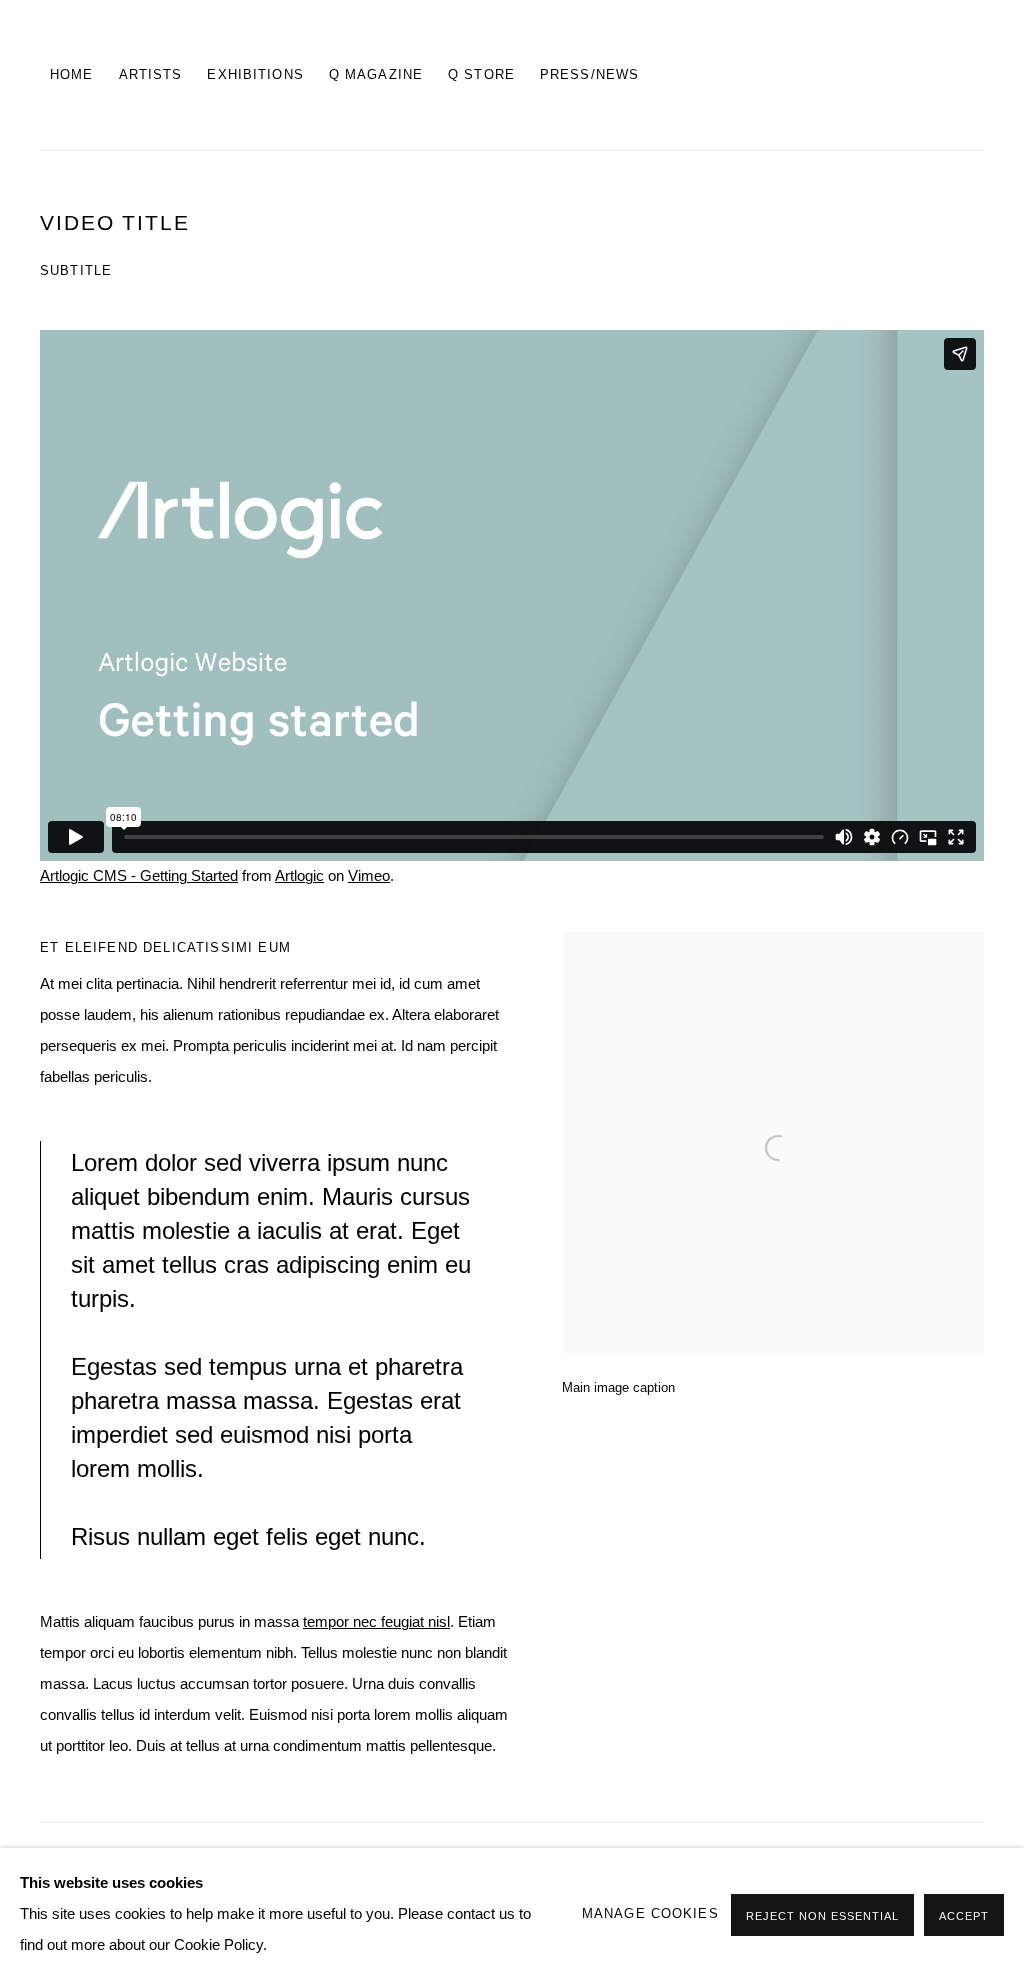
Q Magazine (376, 75)
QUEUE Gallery (874, 75)
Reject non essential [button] (822, 1916)
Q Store (481, 75)
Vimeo (369, 876)
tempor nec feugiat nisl (376, 1622)
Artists (151, 75)
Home (72, 75)
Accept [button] (964, 1916)
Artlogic (299, 876)
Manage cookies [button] (650, 1914)
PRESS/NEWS (589, 75)
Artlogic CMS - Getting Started (139, 876)
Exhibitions (255, 75)
